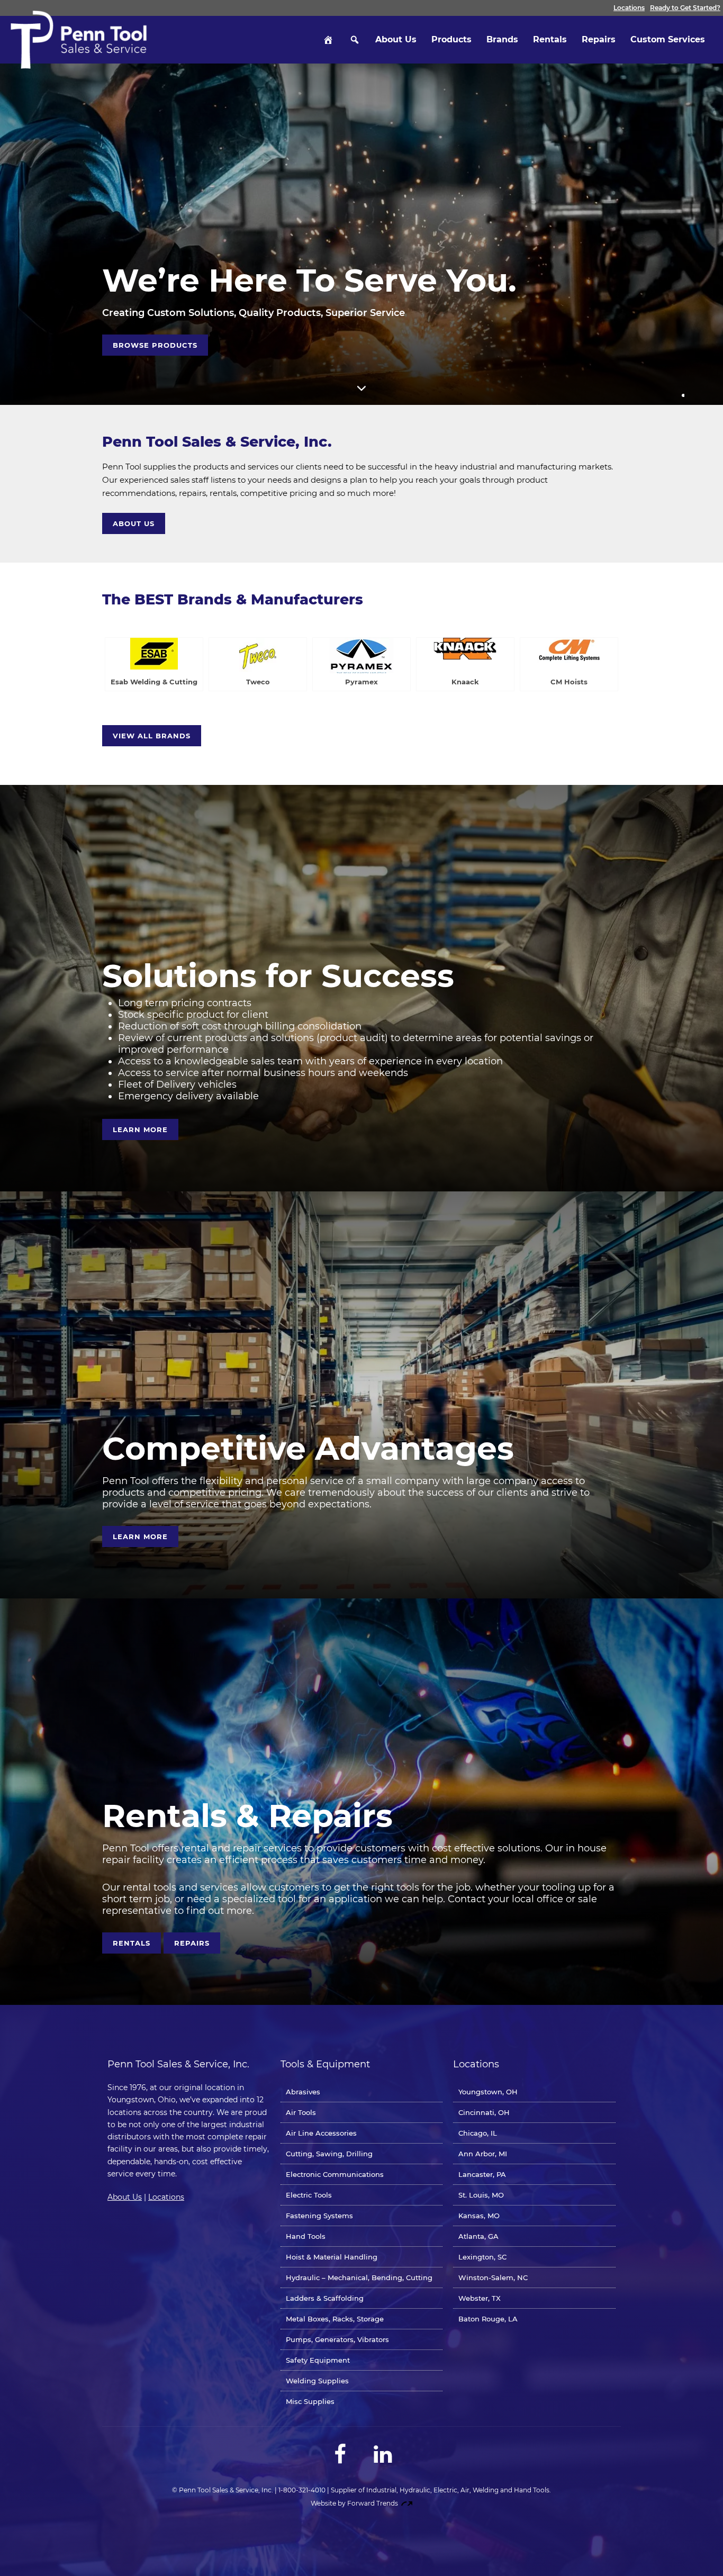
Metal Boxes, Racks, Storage (335, 2319)
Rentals (550, 39)
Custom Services (668, 39)
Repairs (599, 39)
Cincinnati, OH (484, 2112)
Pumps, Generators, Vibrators (337, 2339)
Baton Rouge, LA (488, 2319)
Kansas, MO (479, 2216)
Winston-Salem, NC (493, 2277)
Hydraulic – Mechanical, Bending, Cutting (359, 2277)
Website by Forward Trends (355, 2503)
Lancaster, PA (482, 2174)
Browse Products (155, 345)
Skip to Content (361, 388)
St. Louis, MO (481, 2195)
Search (355, 40)
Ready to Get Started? (685, 8)
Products (451, 39)
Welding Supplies (317, 2381)
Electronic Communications (335, 2174)
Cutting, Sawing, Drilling (329, 2154)
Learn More (140, 1129)
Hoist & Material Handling (332, 2257)
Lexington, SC (482, 2257)
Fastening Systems (319, 2216)
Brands (502, 39)
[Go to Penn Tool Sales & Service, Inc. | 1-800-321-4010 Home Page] (79, 40)
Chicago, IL (478, 2133)
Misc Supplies (310, 2401)
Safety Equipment (318, 2360)
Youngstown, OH (488, 2092)
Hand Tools (306, 2236)
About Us (396, 39)
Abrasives (303, 2092)
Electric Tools (309, 2195)
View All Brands (152, 736)
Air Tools (301, 2112)
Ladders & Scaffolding (325, 2298)
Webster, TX (480, 2298)
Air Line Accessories (321, 2133)
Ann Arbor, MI (483, 2154)
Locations (629, 8)
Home (328, 40)
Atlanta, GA (478, 2236)
